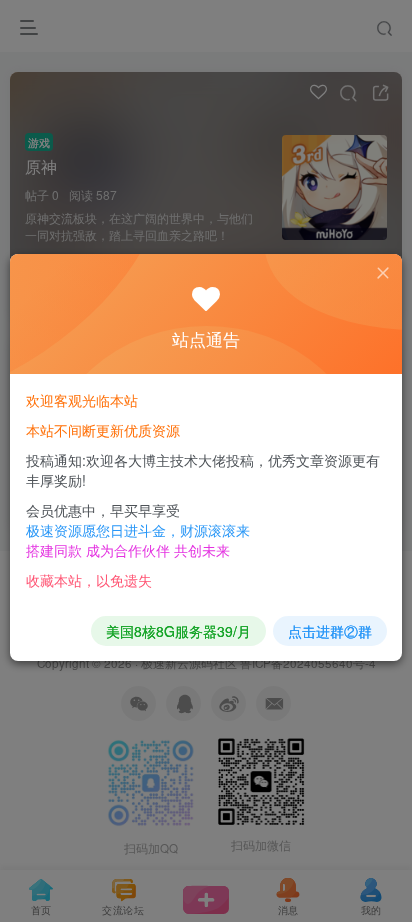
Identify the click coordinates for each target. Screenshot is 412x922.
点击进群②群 (330, 631)
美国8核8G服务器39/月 (178, 631)
